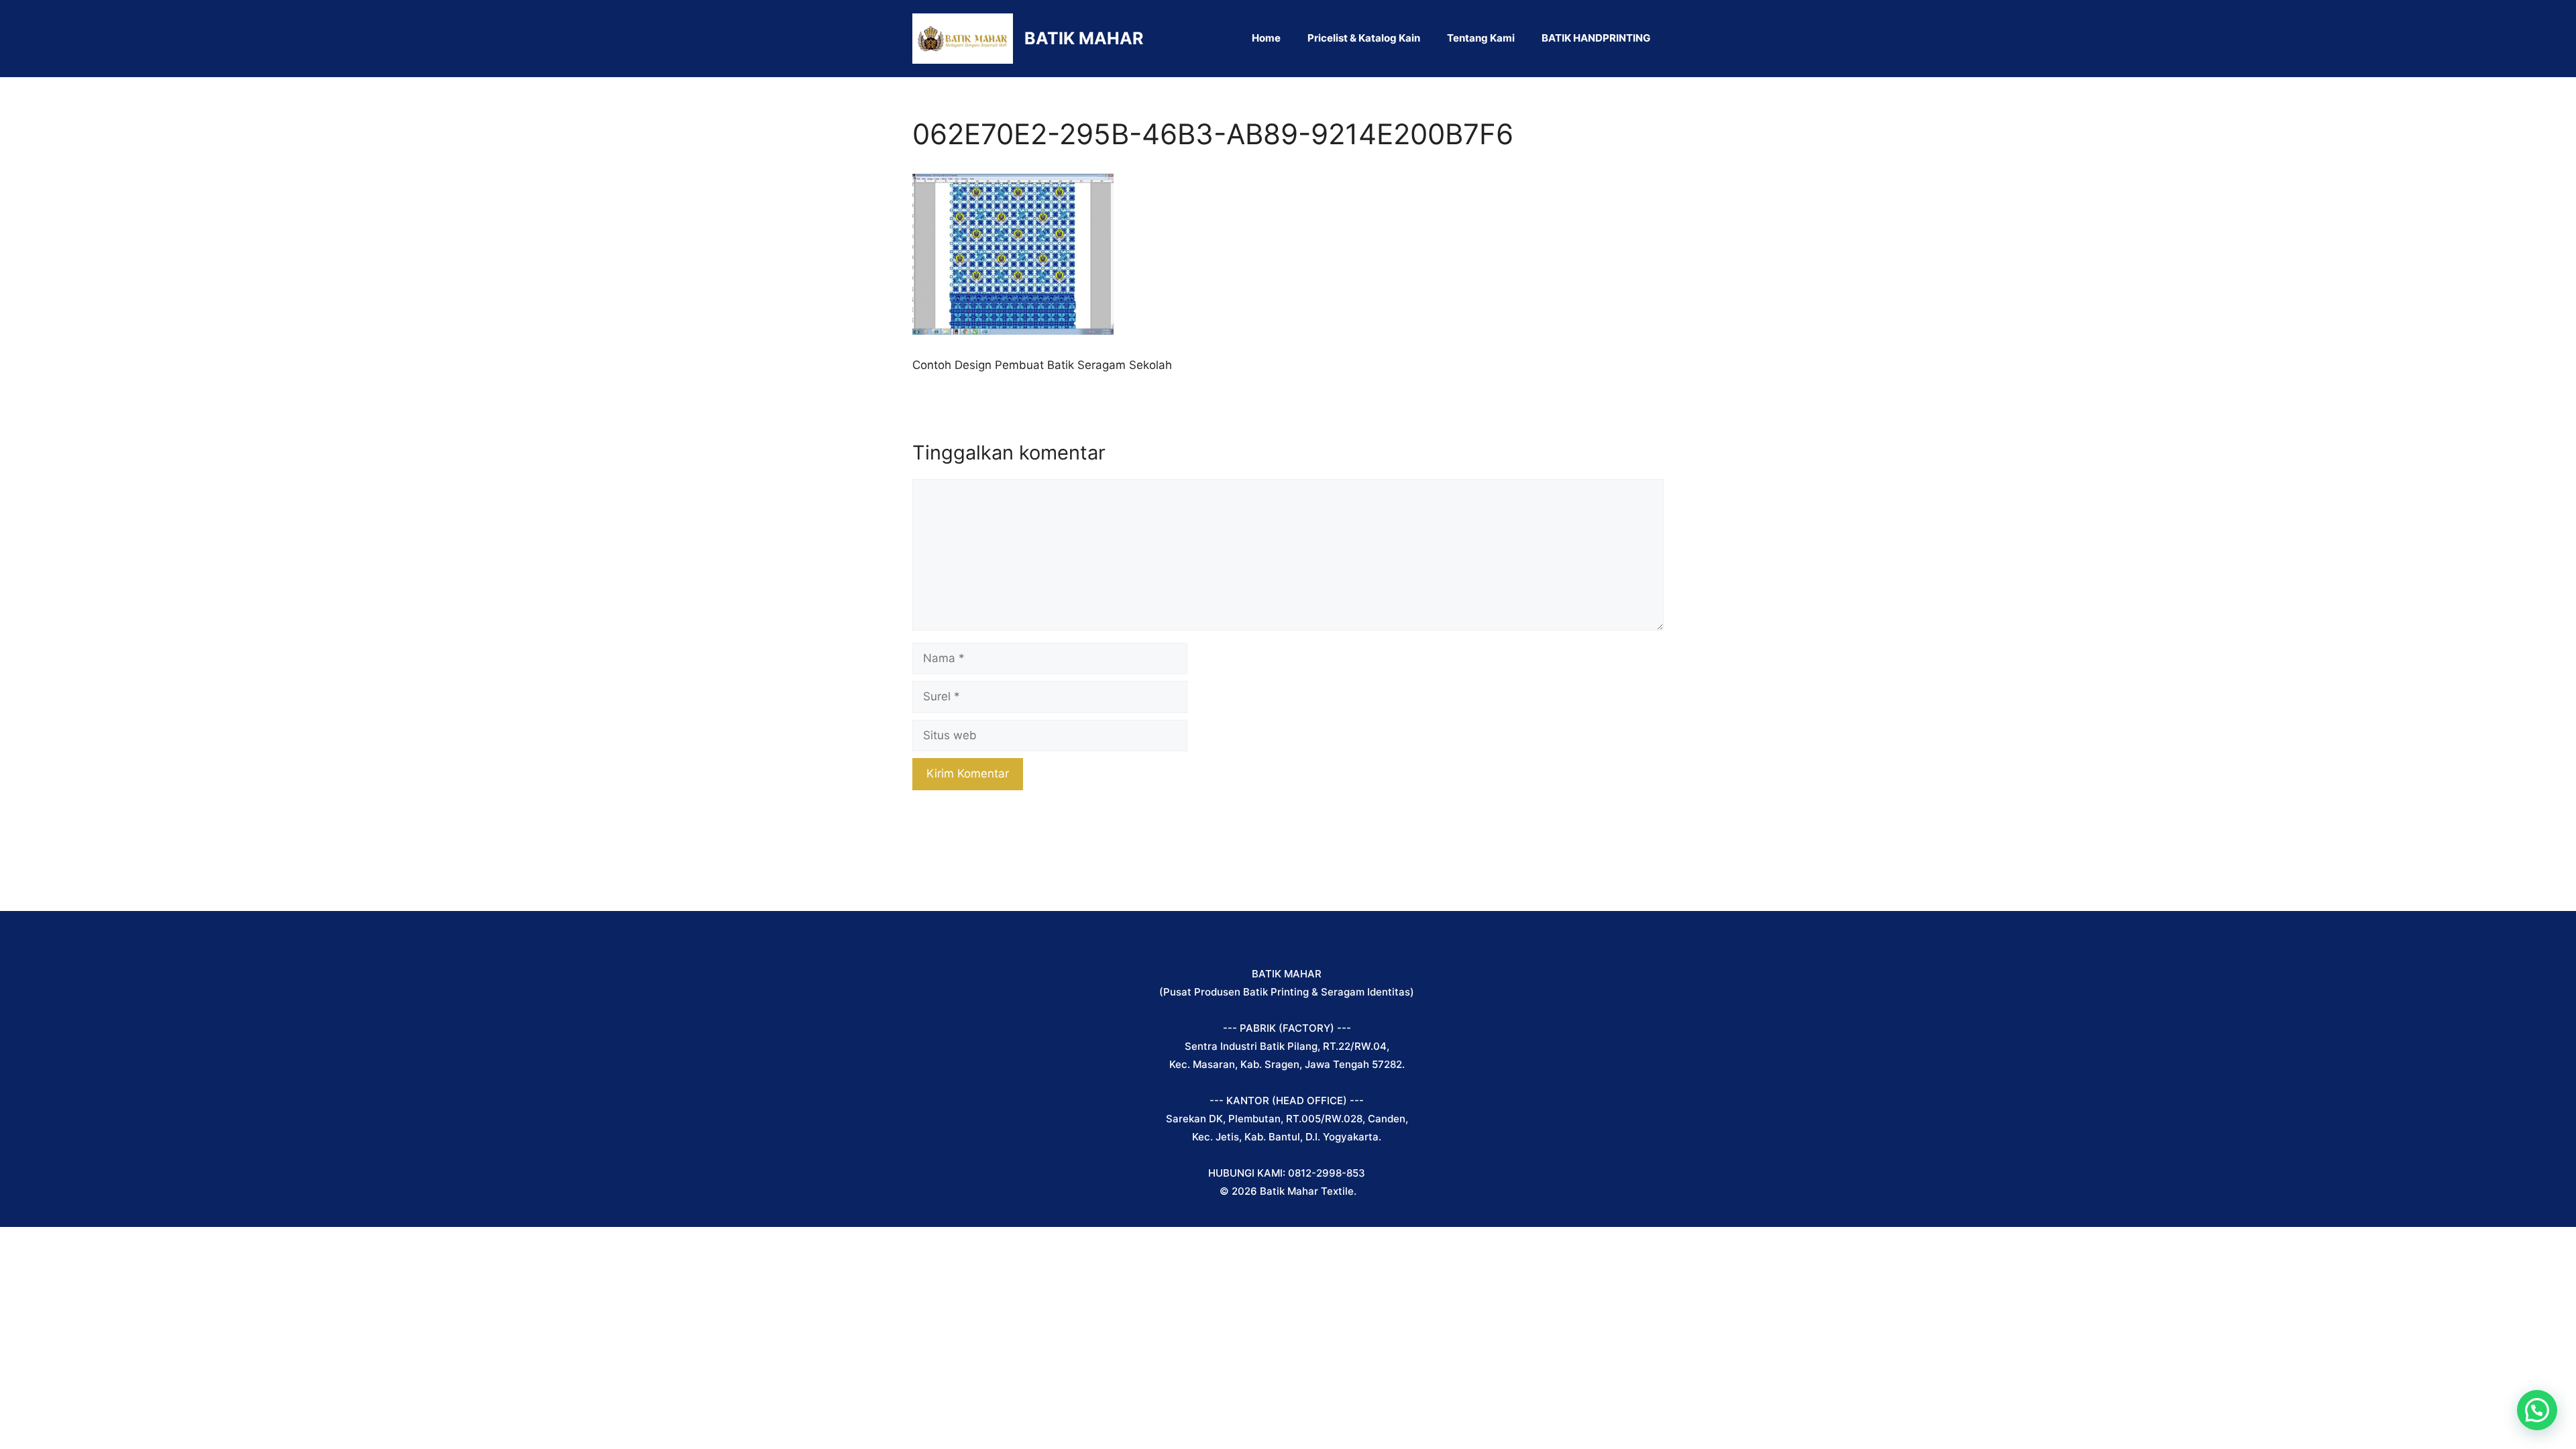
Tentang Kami (1481, 38)
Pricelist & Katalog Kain (1364, 38)
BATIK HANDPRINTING (1596, 38)
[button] (2537, 1410)
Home (1266, 38)
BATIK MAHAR (1084, 38)
